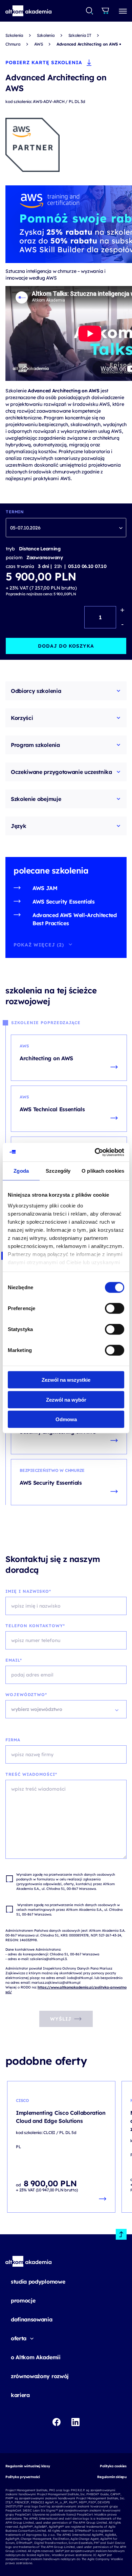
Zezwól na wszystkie (66, 1380)
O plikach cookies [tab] (103, 1171)
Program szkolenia (35, 745)
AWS (39, 44)
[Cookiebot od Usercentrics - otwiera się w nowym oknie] (95, 1152)
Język (18, 826)
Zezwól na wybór (66, 1399)
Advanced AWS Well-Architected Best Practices (75, 919)
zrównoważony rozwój (40, 2376)
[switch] (115, 1308)
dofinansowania (32, 2319)
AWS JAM (45, 888)
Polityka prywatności (23, 2477)
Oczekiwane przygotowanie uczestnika (61, 772)
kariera (20, 2395)
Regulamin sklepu (112, 2477)
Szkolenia (14, 35)
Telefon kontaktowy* (35, 1626)
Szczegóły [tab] (58, 1171)
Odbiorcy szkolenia (36, 691)
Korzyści (22, 718)
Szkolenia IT (80, 35)
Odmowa (66, 1419)
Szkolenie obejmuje (36, 799)
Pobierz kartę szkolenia (44, 62)
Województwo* (26, 1695)
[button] (29, 11)
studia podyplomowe (38, 2282)
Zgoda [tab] (21, 1171)
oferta (19, 2338)
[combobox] (90, 11)
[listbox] (66, 528)
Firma (13, 1740)
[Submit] (90, 11)
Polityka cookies (113, 2466)
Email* (14, 1660)
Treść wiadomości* (31, 1774)
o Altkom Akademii (36, 2357)
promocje (23, 2300)
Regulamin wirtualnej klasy (28, 2466)
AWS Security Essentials (64, 902)
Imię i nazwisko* (28, 1591)
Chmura (13, 44)
